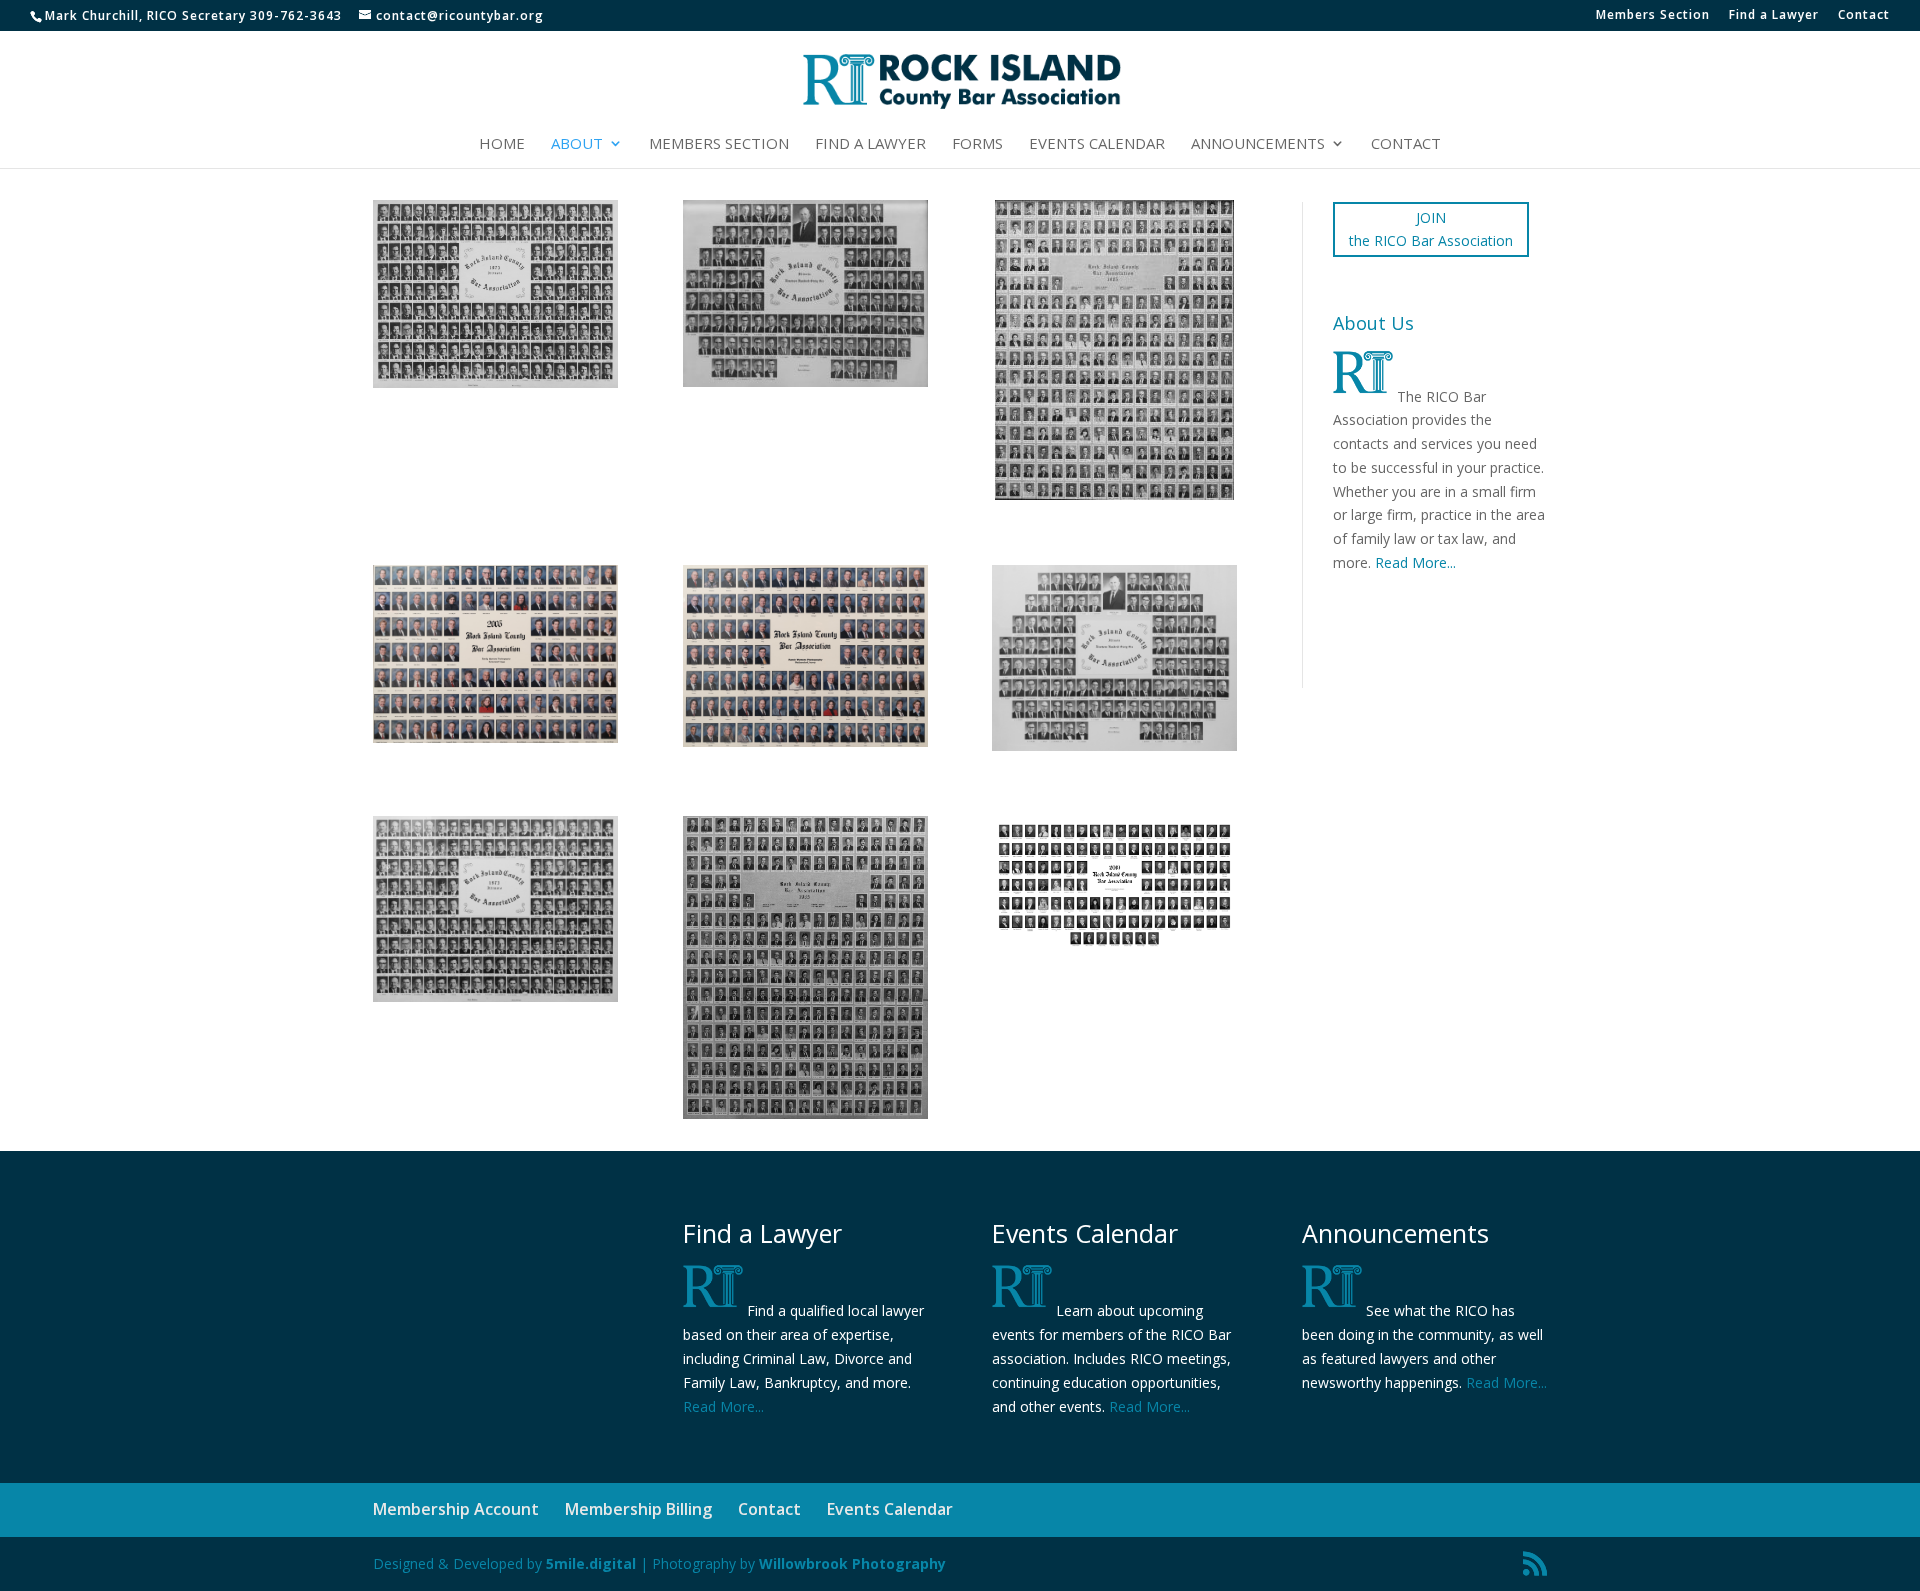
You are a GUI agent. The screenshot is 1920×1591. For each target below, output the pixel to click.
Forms (977, 144)
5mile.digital (591, 1563)
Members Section (1653, 16)
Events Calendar (1097, 144)
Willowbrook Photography (852, 1563)
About (577, 144)
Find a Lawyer (1774, 16)
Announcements (1258, 144)
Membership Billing (638, 1509)
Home (502, 144)
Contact (1864, 16)
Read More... (1415, 562)
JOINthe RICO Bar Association (1431, 229)
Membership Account (456, 1509)
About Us (1373, 323)
